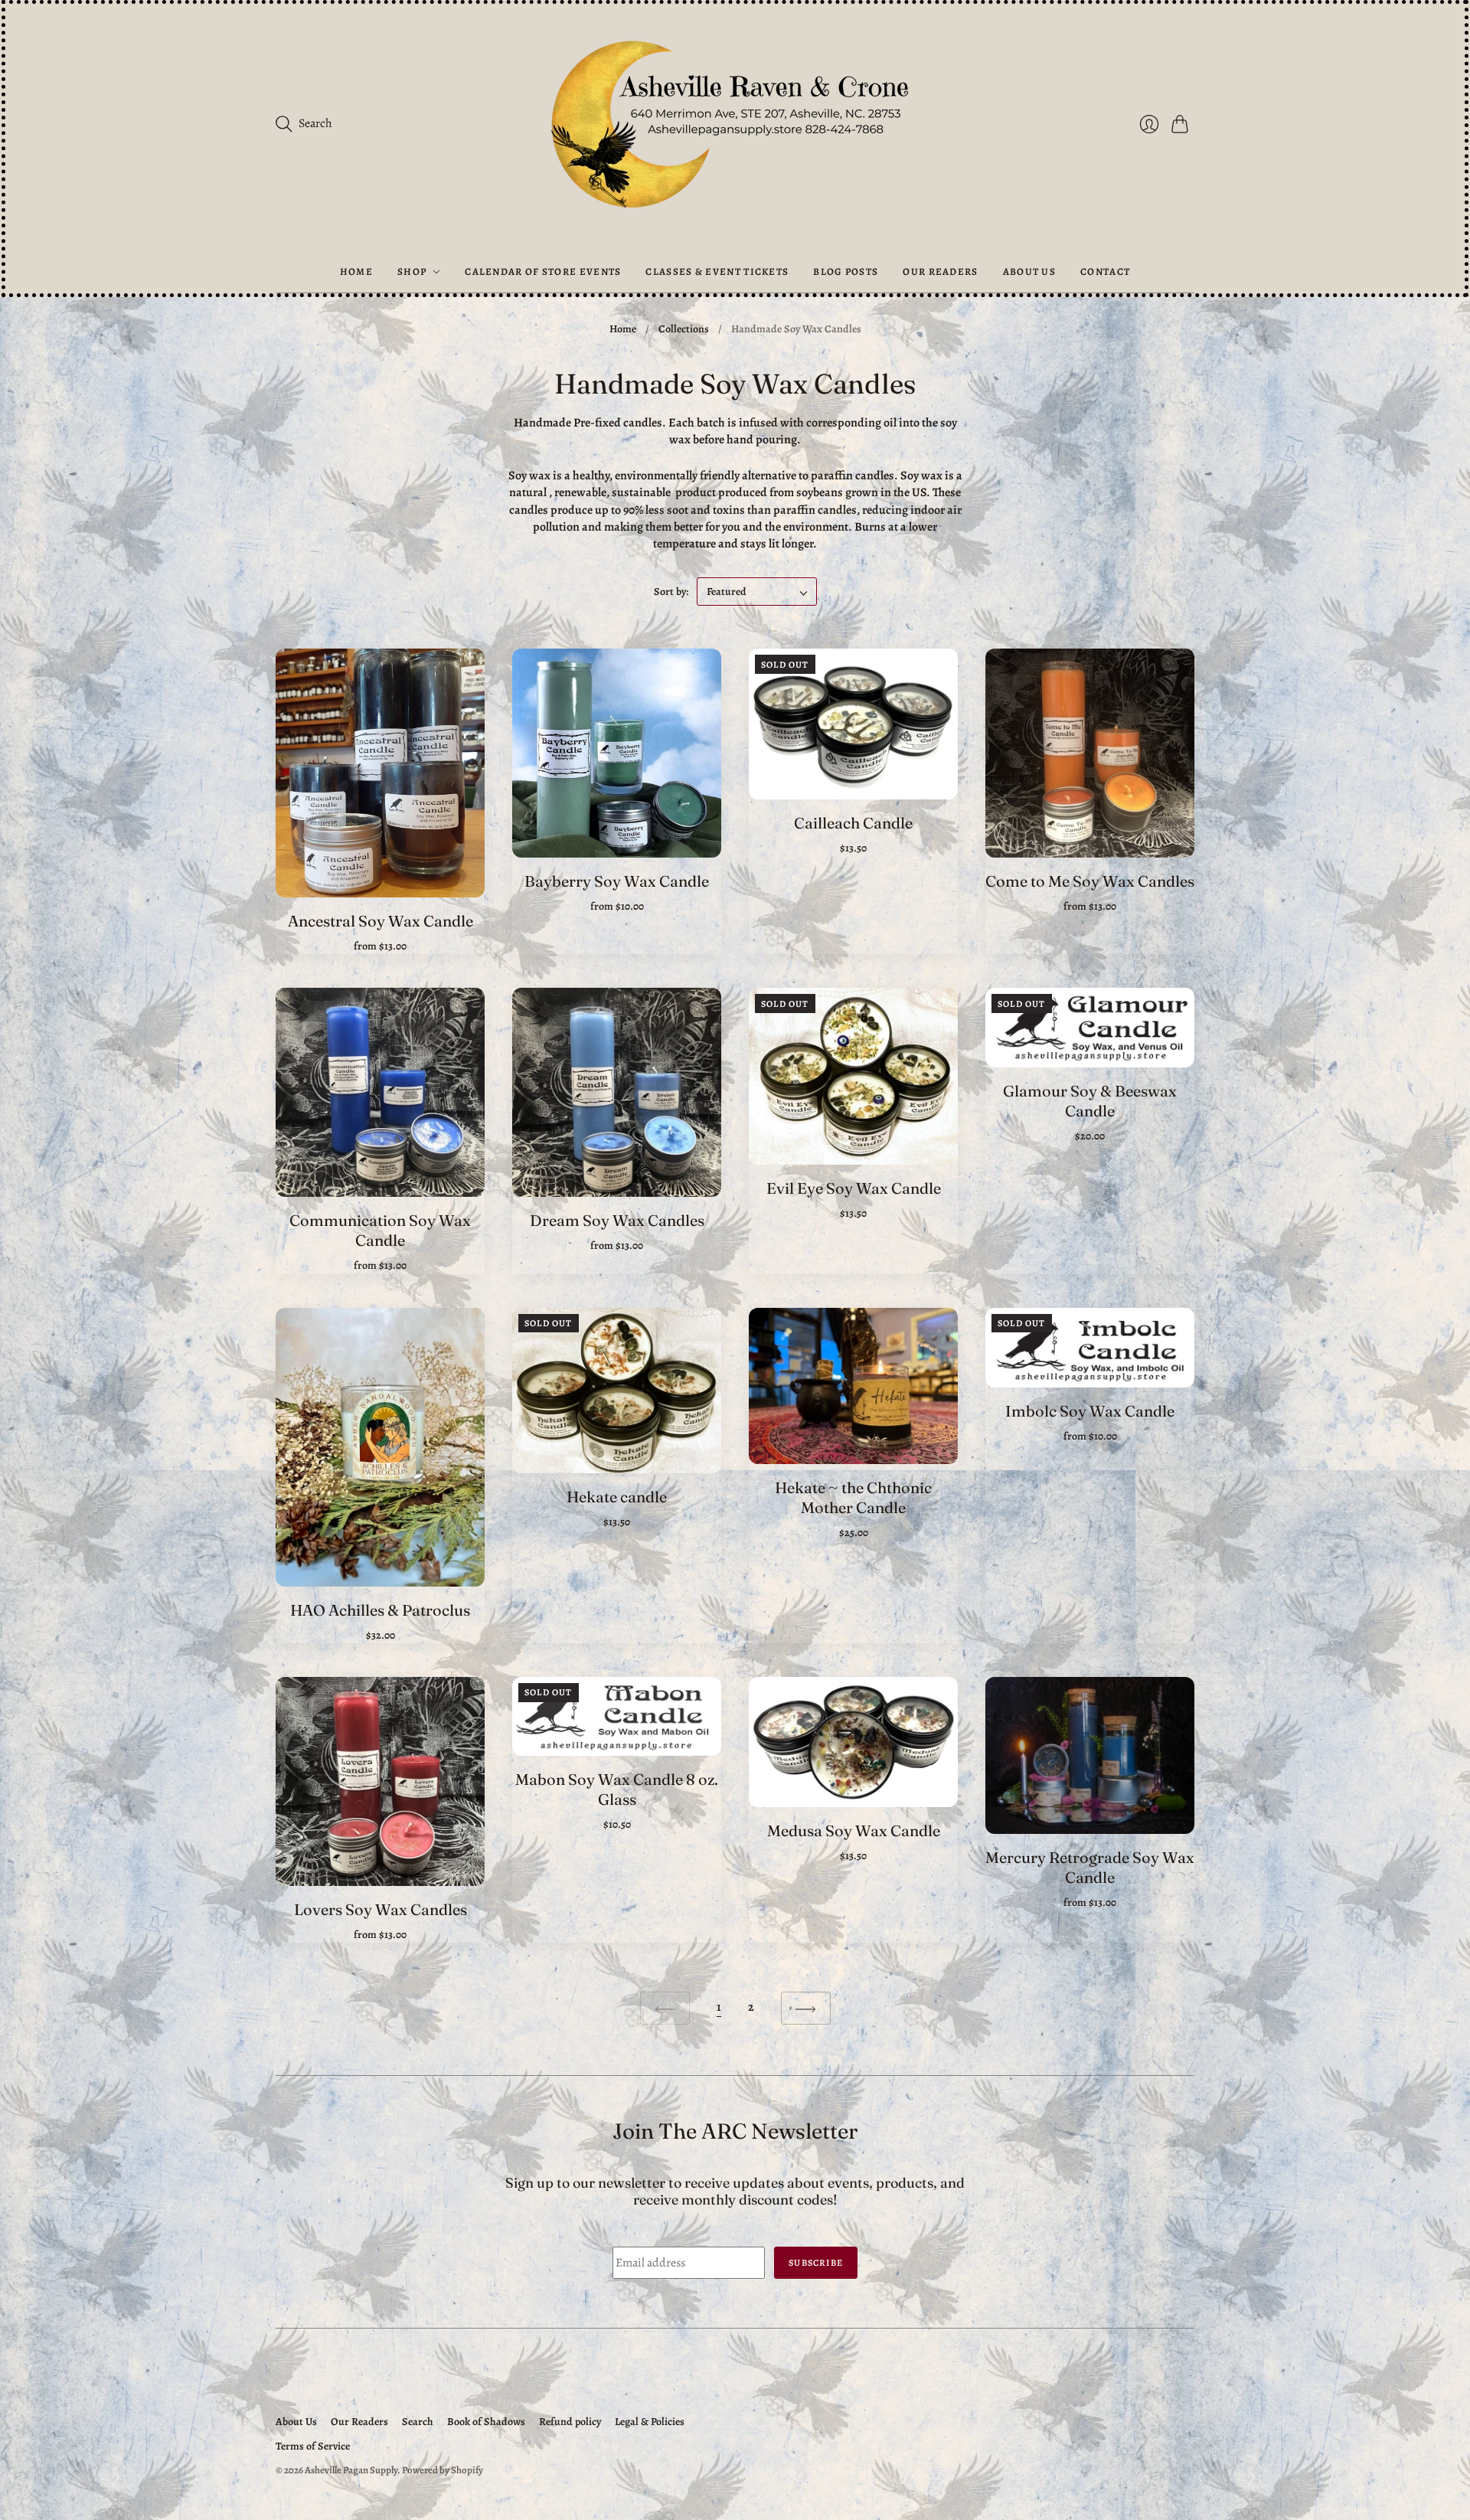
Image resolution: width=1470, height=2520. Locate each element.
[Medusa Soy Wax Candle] (853, 1742)
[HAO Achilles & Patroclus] (380, 1447)
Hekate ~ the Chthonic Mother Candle (853, 1497)
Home (356, 271)
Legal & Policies (650, 2422)
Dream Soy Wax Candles (617, 1220)
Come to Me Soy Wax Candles (1090, 881)
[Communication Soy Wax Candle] (380, 1092)
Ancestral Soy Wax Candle (381, 921)
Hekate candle (617, 1497)
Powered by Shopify (443, 2470)
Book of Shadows (486, 2422)
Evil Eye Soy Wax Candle (854, 1188)
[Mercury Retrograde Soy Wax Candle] (1090, 1755)
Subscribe (816, 2263)
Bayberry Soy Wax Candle (617, 881)
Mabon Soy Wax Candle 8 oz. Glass (617, 1789)
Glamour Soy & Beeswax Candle (1090, 1101)
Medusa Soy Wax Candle (854, 1830)
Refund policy (570, 2422)
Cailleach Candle (853, 823)
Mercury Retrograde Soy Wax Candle (1090, 1867)
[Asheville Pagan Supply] (735, 127)
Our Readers (940, 271)
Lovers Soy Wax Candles (381, 1909)
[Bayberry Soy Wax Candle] (617, 753)
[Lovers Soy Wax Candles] (380, 1781)
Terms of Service (313, 2446)
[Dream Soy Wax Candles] (617, 1092)
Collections (684, 329)
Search (418, 2422)
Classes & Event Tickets (717, 271)
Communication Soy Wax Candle (380, 1230)
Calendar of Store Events (543, 271)
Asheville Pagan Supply (351, 2470)
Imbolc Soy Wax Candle (1090, 1411)
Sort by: (672, 592)
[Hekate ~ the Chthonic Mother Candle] (853, 1386)
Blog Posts (846, 271)
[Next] (806, 2008)
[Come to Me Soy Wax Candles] (1090, 753)
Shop (412, 271)
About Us (1029, 271)
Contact (1105, 271)
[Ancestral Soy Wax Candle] (380, 773)
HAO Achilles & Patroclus (380, 1610)
